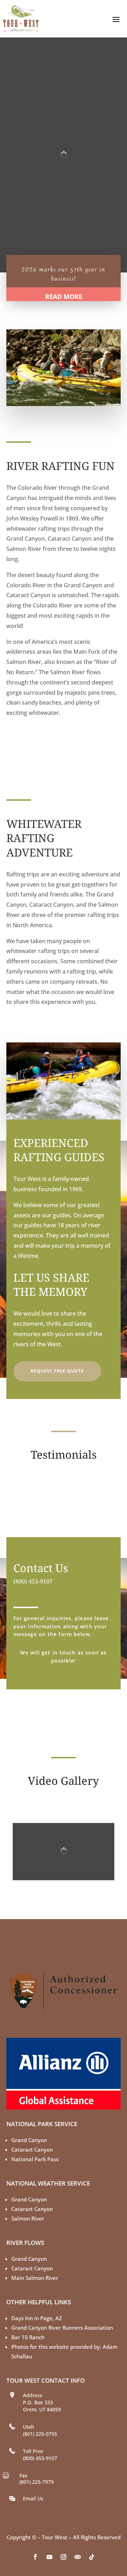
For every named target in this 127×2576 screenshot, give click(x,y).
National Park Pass (35, 2159)
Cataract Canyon (32, 2149)
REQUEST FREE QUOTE (57, 1371)
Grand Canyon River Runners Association (62, 2328)
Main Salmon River (35, 2278)
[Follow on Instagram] (64, 2557)
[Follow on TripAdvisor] (78, 2557)
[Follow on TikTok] (92, 2557)
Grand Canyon (29, 2140)
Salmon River (28, 2218)
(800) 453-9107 (33, 1581)
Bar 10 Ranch (28, 2337)
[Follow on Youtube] (49, 2557)
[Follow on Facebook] (35, 2557)
